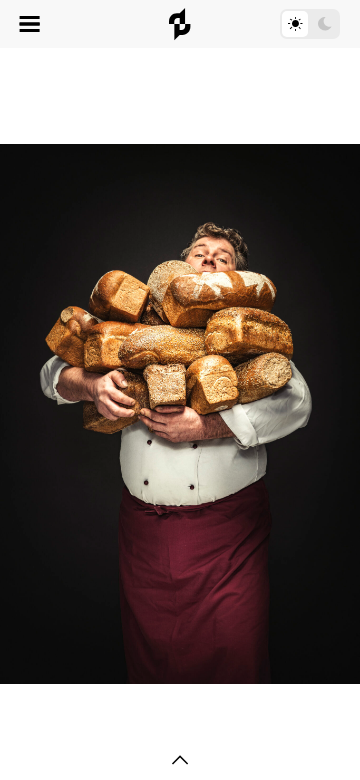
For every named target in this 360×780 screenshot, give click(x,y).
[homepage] (180, 24)
